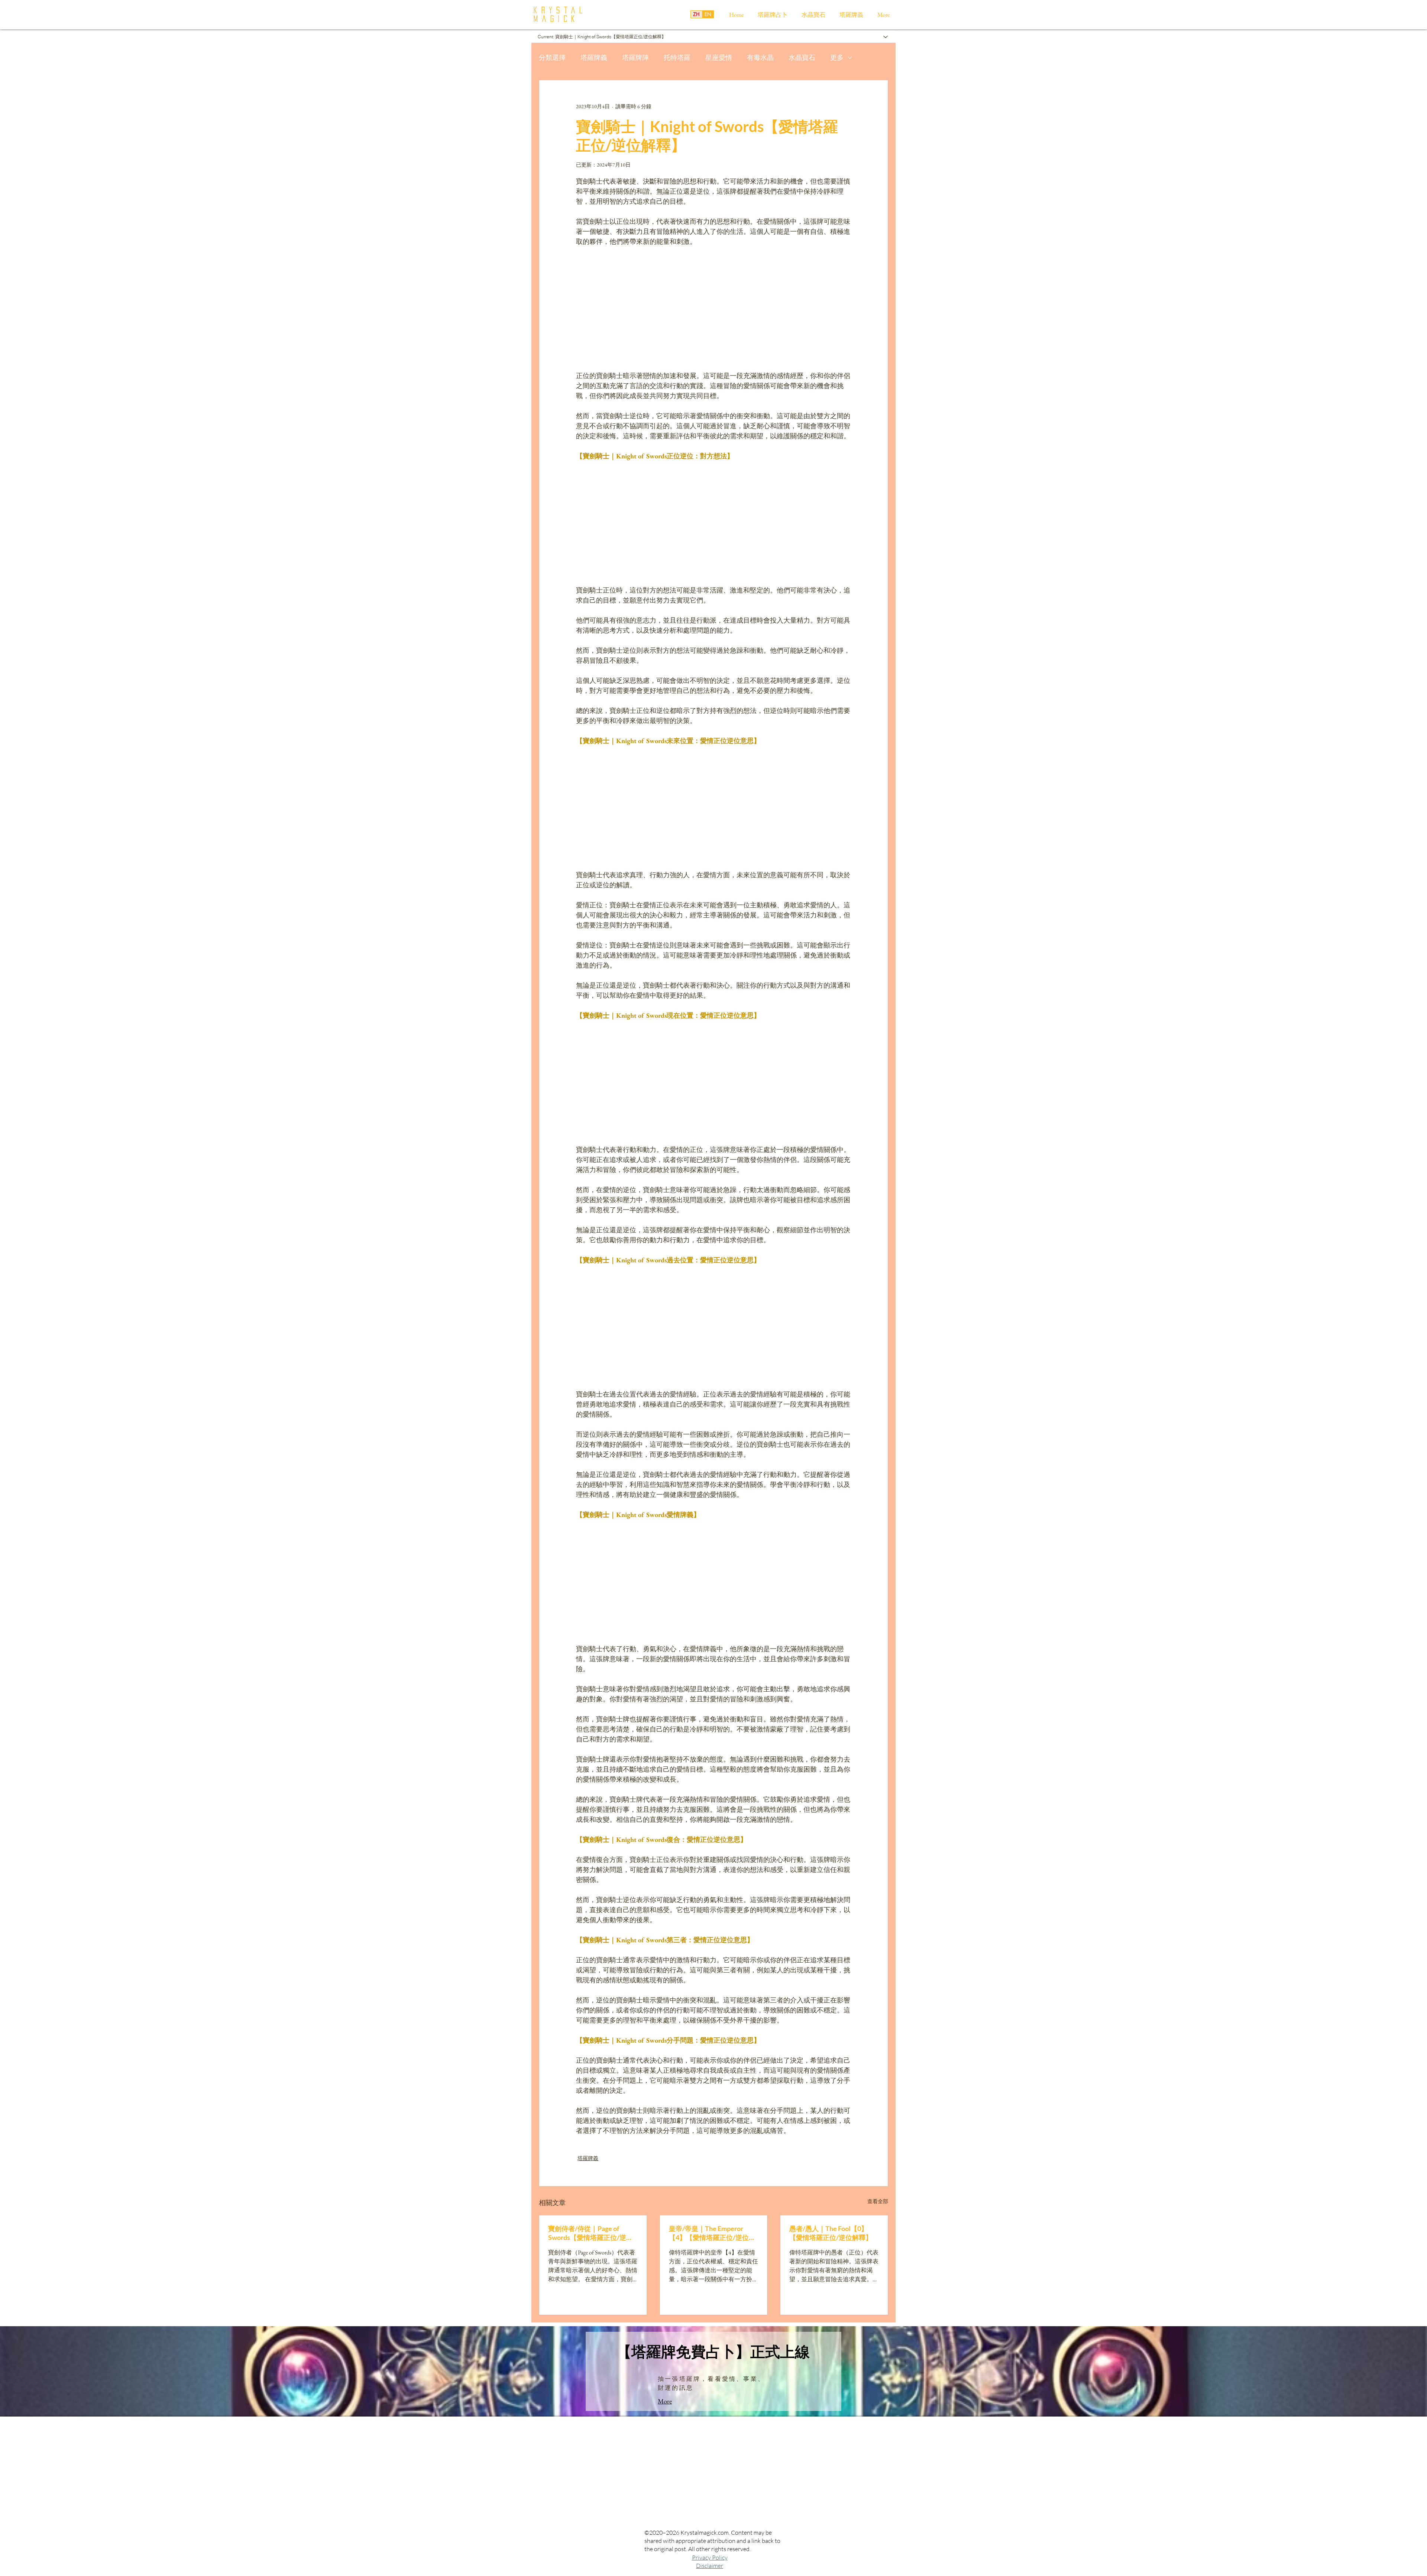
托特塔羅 (677, 57)
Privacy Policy (710, 2557)
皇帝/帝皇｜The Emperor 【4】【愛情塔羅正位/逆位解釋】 (712, 2233)
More (665, 2401)
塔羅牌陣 (635, 57)
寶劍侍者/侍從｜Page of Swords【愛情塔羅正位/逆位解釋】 (590, 2233)
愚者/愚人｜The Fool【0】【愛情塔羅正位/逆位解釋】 (831, 2233)
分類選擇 (552, 57)
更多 (837, 57)
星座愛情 (719, 57)
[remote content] (713, 309)
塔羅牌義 (594, 57)
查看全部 (878, 2201)
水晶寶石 (802, 57)
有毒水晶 (760, 57)
